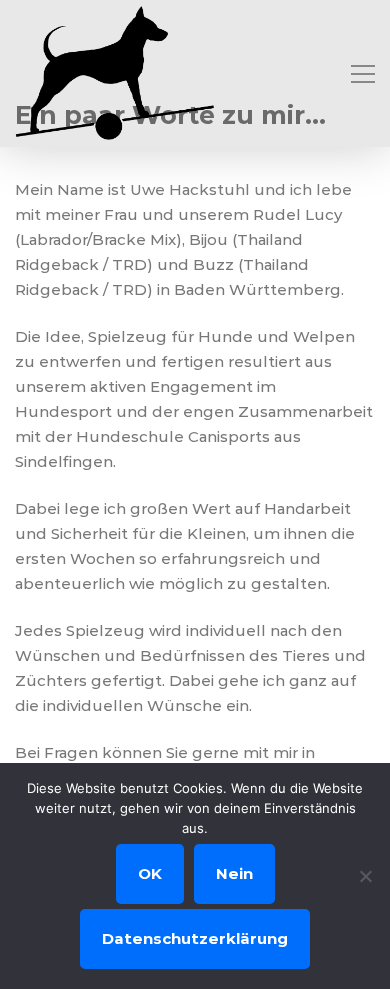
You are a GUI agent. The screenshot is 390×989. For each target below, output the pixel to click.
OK (150, 873)
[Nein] (365, 876)
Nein (234, 873)
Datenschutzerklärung (195, 938)
